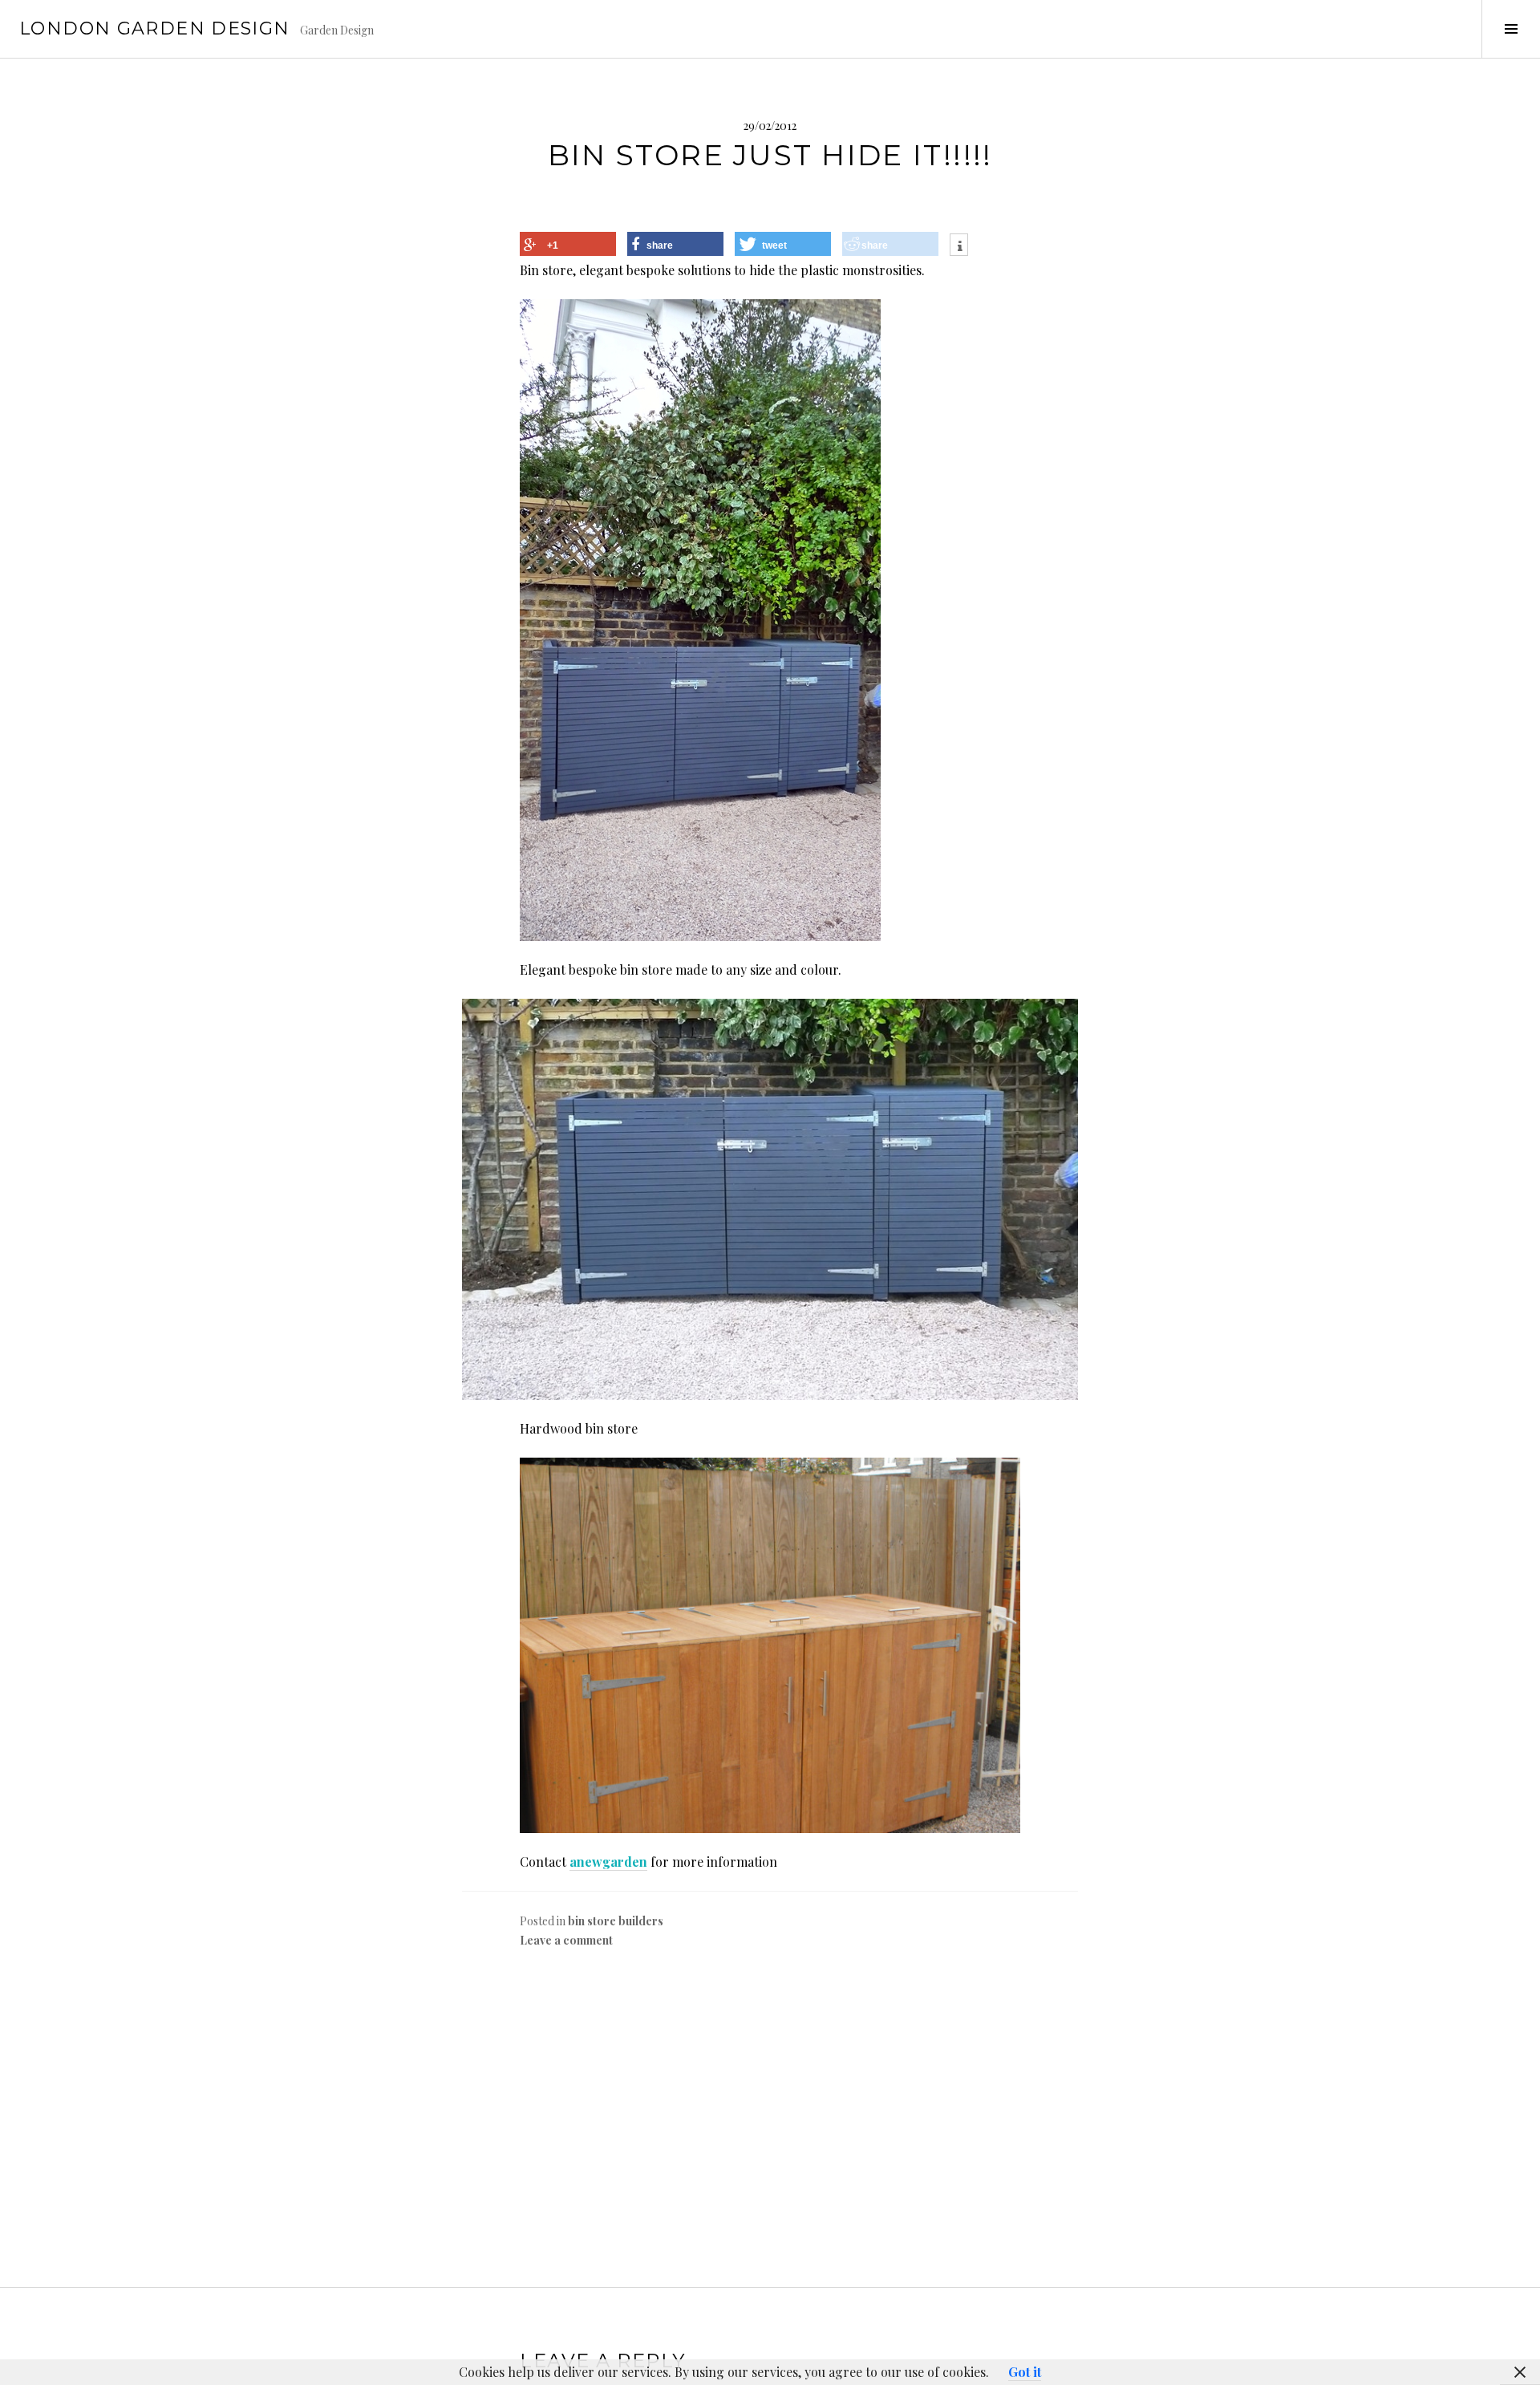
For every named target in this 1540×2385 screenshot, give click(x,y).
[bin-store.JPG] (700, 618)
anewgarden (608, 1862)
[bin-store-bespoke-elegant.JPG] (770, 1199)
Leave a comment (566, 1940)
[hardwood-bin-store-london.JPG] (770, 1643)
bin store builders (616, 1921)
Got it (1025, 2372)
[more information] (959, 247)
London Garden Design (155, 28)
